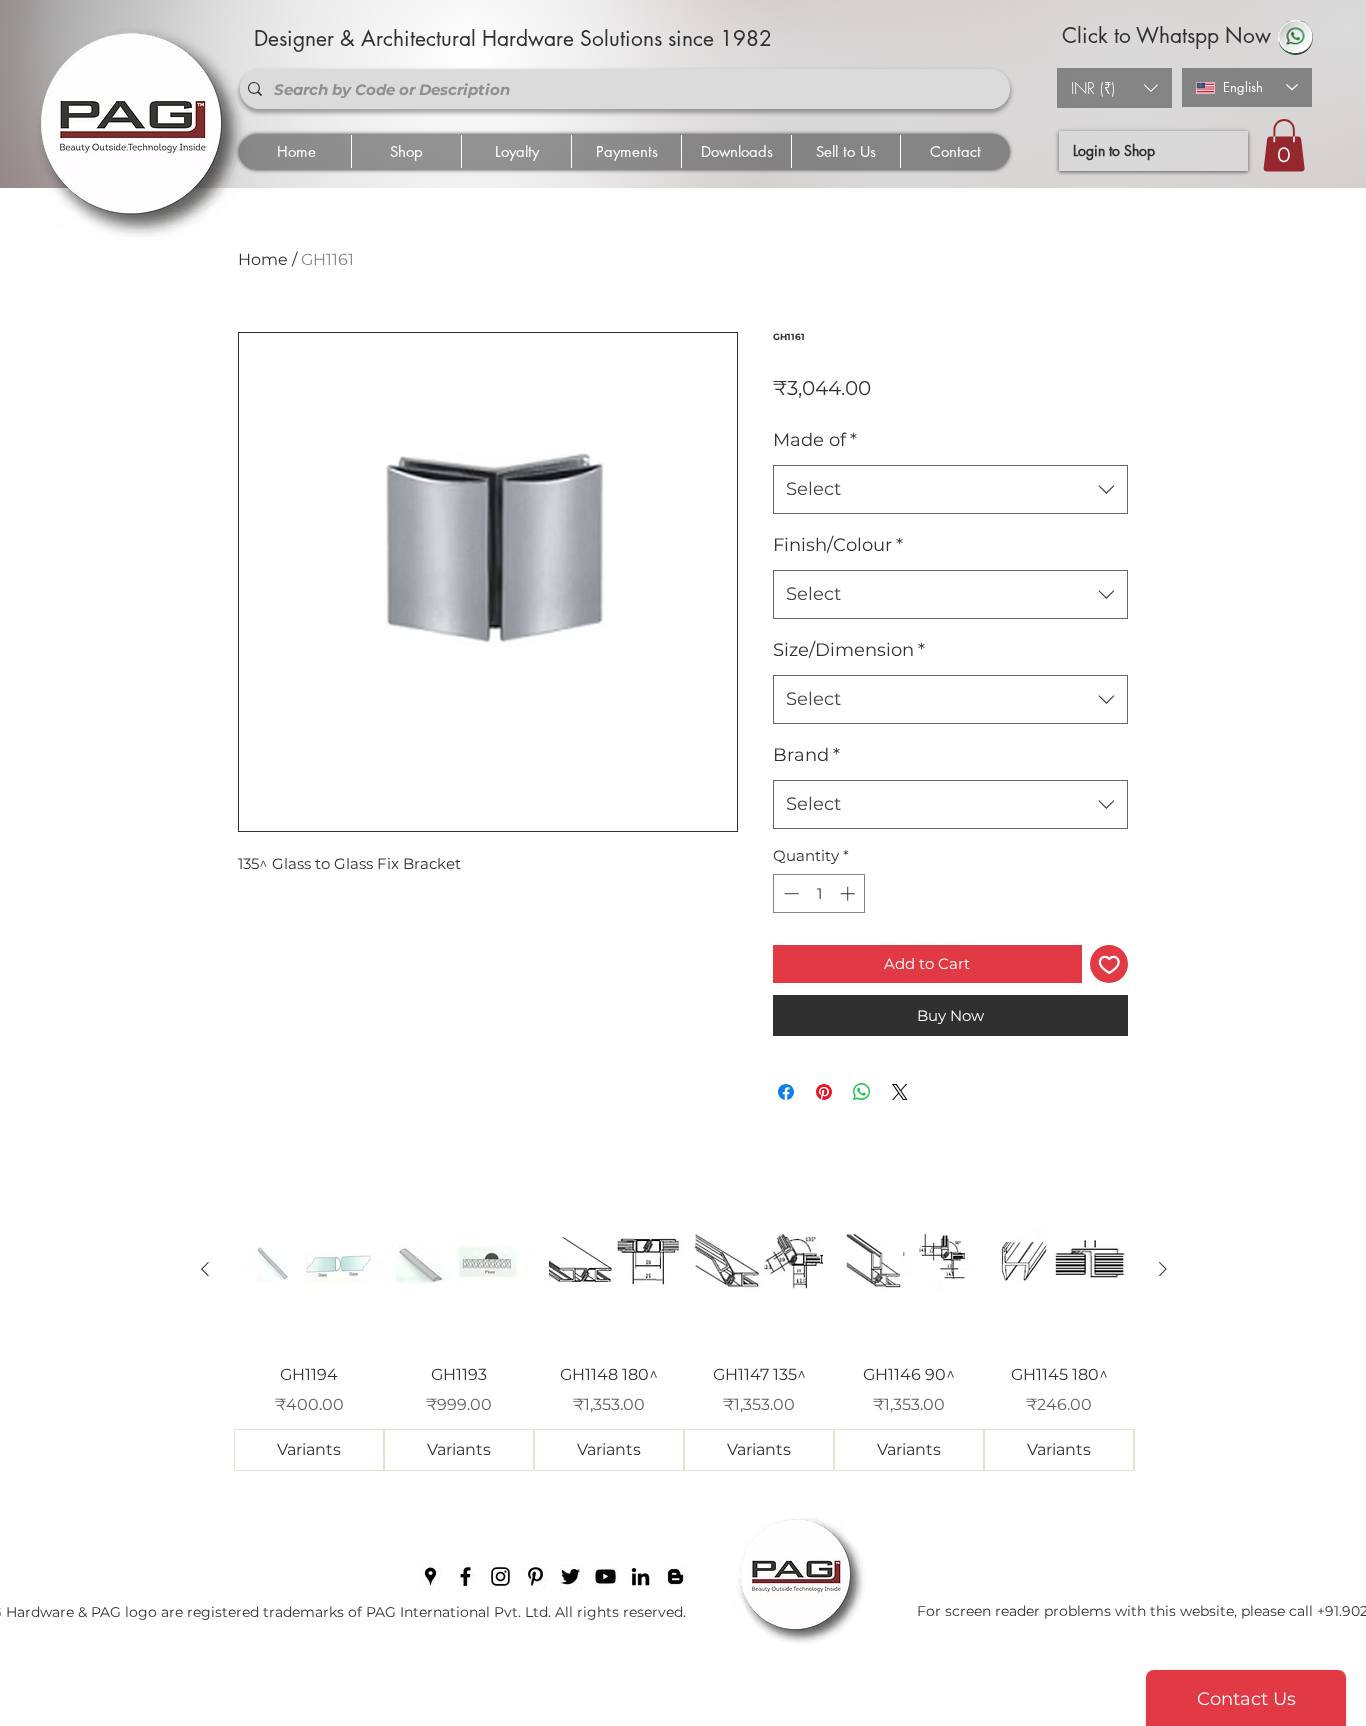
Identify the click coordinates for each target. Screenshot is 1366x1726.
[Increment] (849, 893)
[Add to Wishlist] (1109, 964)
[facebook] (465, 1576)
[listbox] (1114, 88)
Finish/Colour (838, 545)
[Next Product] (1163, 1269)
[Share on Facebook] (786, 1092)
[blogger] (675, 1576)
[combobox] (950, 490)
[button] (1114, 88)
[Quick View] (309, 1270)
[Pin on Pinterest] (824, 1092)
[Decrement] (789, 893)
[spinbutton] (819, 893)
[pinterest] (535, 1576)
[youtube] (605, 1576)
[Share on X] (900, 1092)
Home (263, 259)
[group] (684, 1333)
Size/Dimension (849, 650)
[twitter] (570, 1576)
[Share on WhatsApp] (862, 1092)
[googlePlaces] (430, 1576)
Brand (806, 755)
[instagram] (500, 1576)
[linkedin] (640, 1576)
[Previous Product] (205, 1269)
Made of (815, 440)
